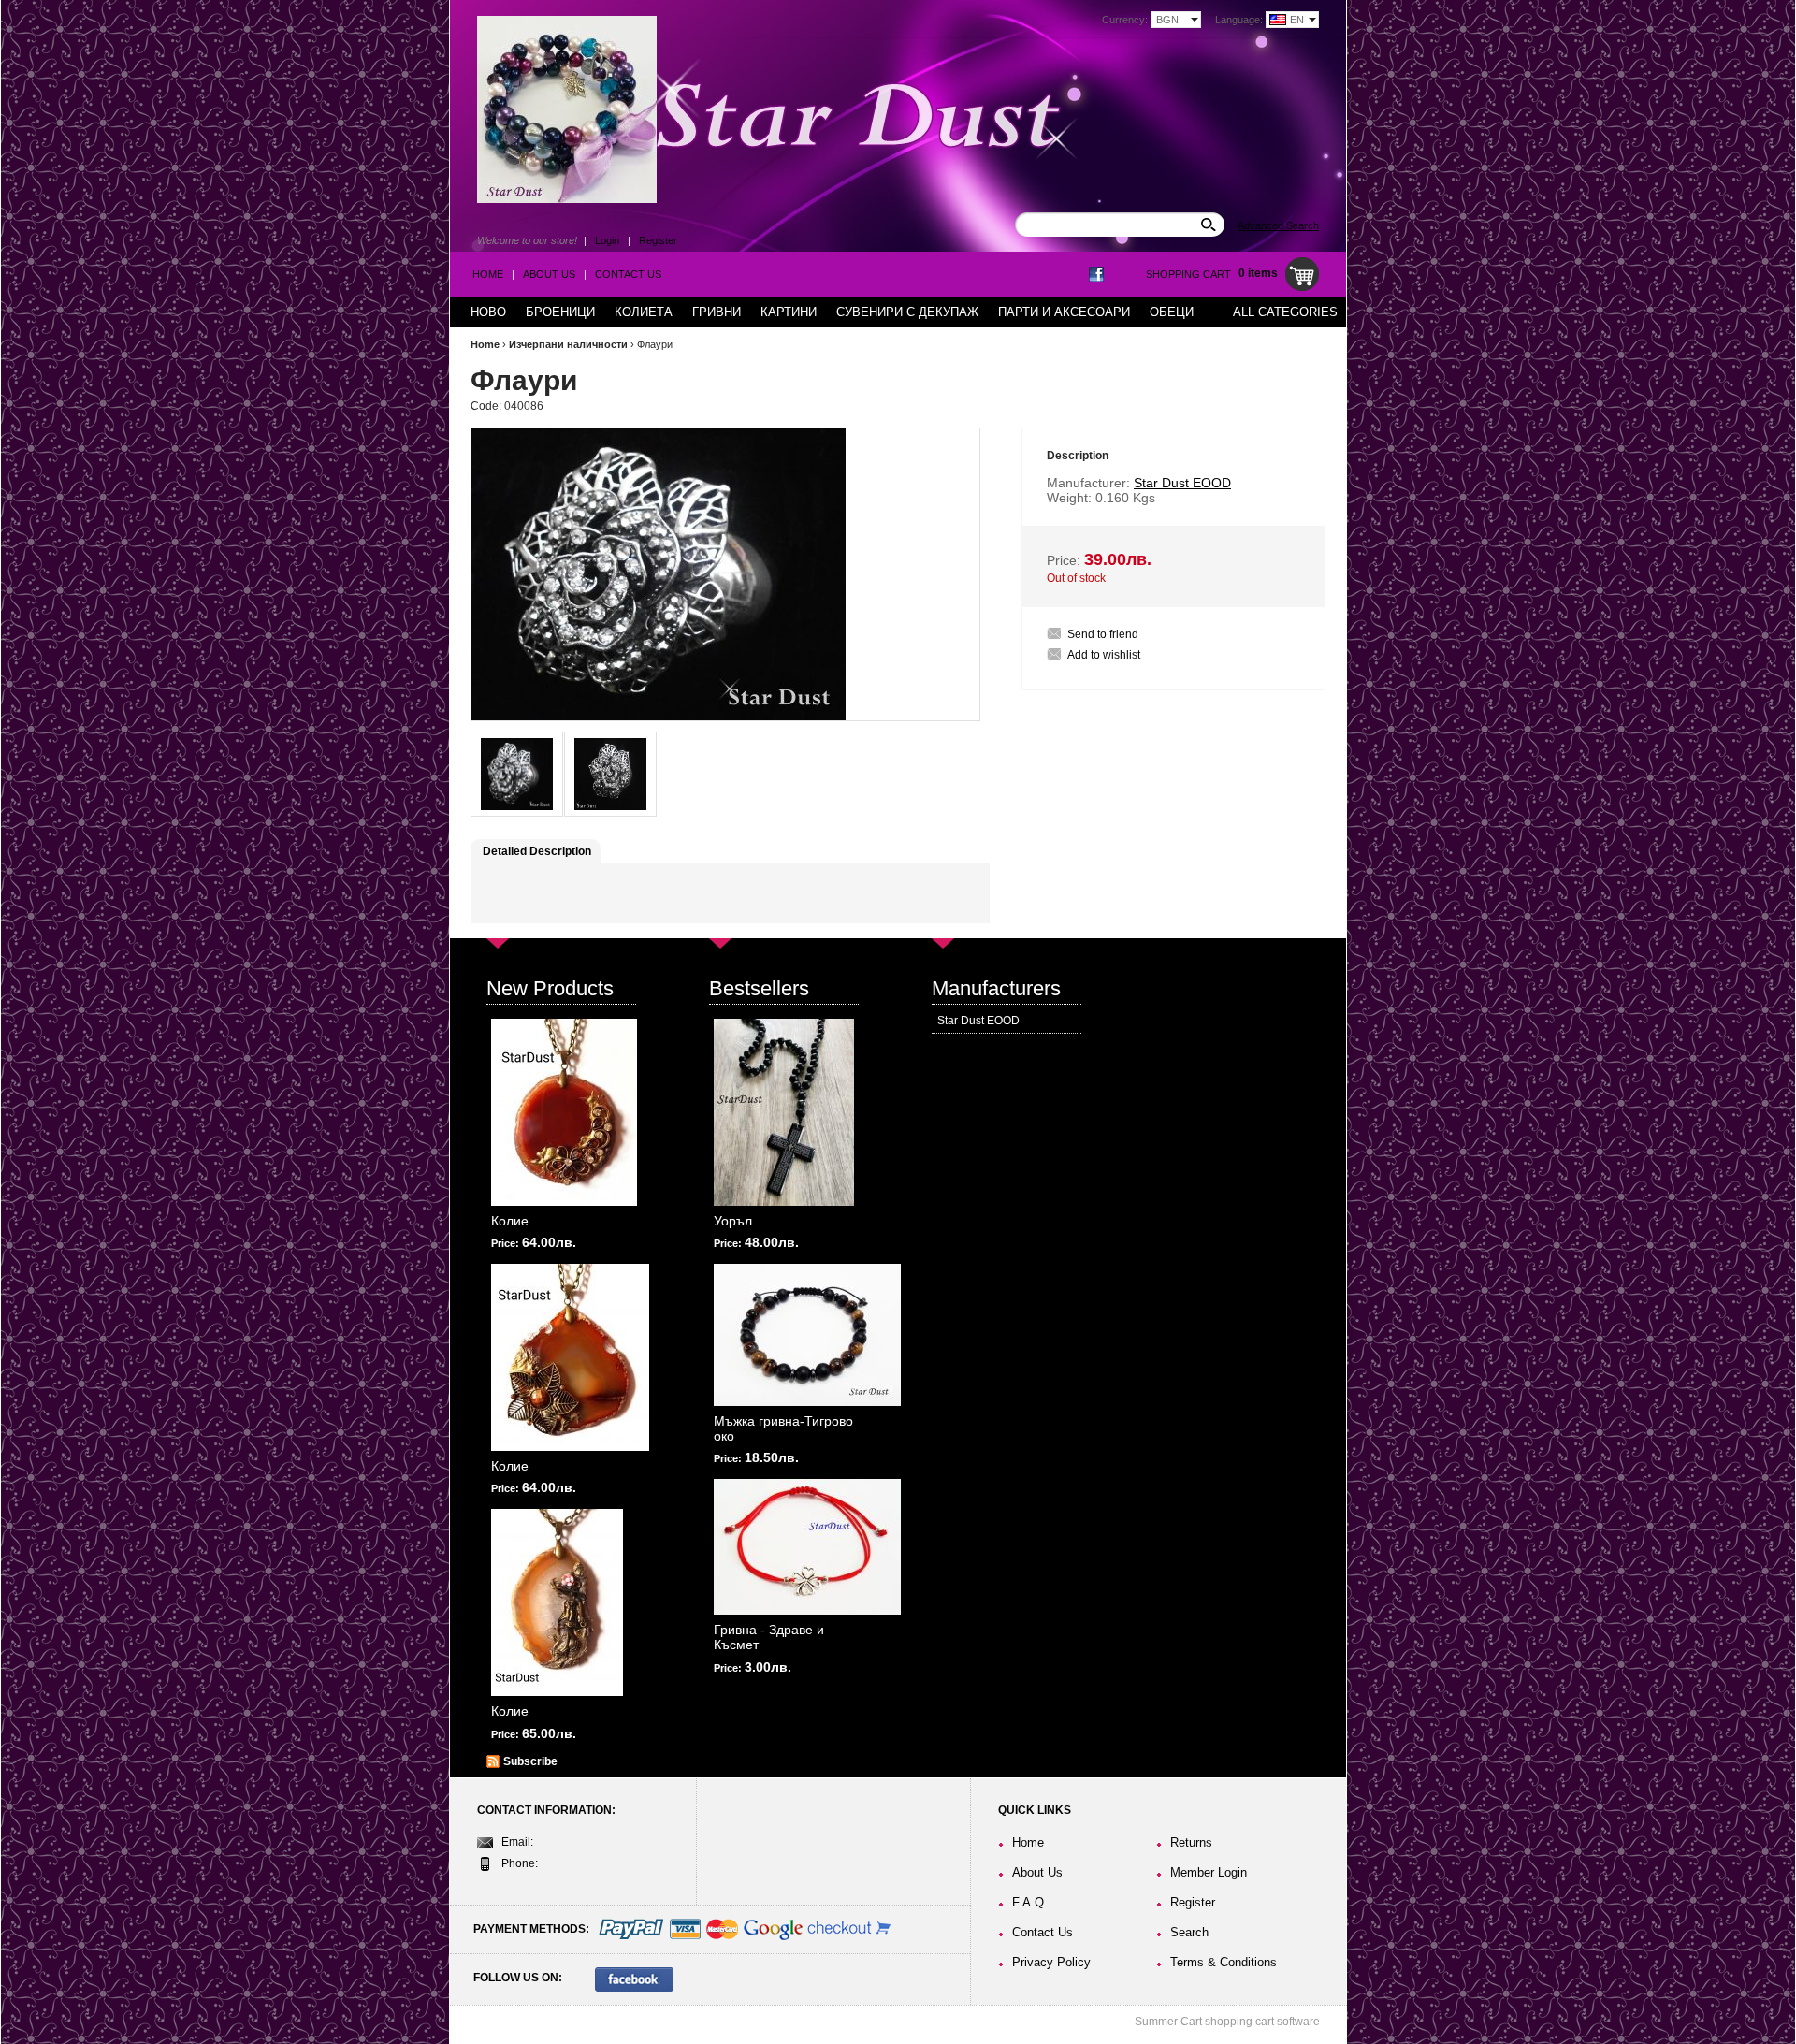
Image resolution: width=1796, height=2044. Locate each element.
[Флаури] (517, 774)
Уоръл (733, 1221)
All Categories (1285, 312)
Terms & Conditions (1224, 1962)
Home (488, 274)
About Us (549, 274)
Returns (1191, 1842)
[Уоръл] (784, 1112)
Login (607, 240)
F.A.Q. (1030, 1902)
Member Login (1209, 1872)
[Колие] (564, 1112)
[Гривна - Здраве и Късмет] (807, 1547)
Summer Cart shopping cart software (1227, 2022)
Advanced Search (1278, 225)
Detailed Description (537, 851)
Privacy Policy (1051, 1962)
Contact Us (628, 274)
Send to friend (1103, 634)
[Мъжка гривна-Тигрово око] (807, 1335)
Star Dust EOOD (978, 1021)
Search (1189, 1932)
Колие (510, 1221)
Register (658, 240)
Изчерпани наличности (568, 344)
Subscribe (530, 1761)
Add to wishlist (1104, 655)
